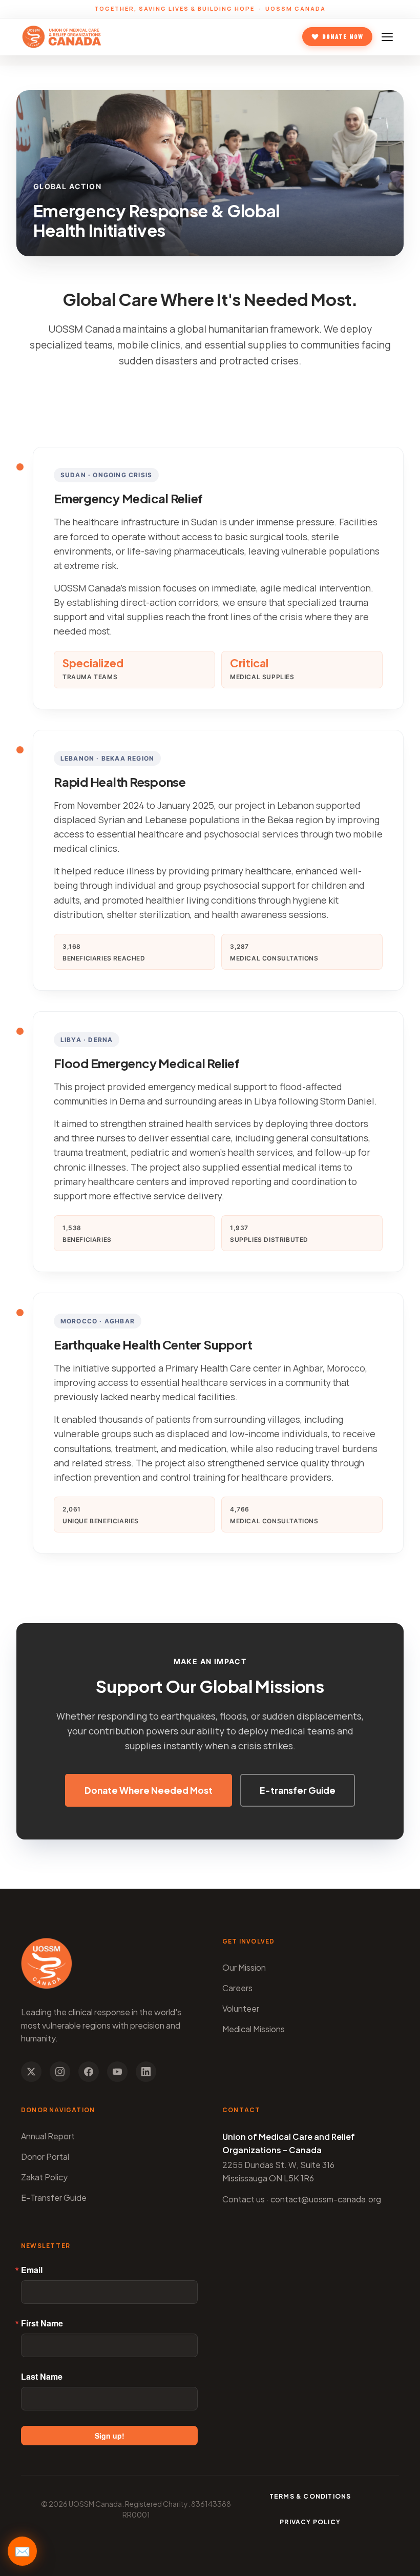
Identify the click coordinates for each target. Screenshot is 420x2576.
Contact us (244, 2199)
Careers (237, 1988)
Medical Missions (254, 2029)
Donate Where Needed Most (149, 1790)
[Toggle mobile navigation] (389, 37)
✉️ (22, 2551)
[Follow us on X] (31, 2072)
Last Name (42, 2377)
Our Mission (244, 1967)
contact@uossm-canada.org (326, 2199)
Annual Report (48, 2136)
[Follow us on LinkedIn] (146, 2072)
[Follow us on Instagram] (60, 2072)
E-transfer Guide (298, 1790)
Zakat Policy (44, 2177)
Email (32, 2270)
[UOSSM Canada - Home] (62, 37)
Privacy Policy (310, 2522)
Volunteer (241, 2008)
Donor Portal (45, 2156)
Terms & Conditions (310, 2496)
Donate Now (343, 36)
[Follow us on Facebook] (89, 2072)
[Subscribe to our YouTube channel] (117, 2072)
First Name (42, 2323)
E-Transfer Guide (54, 2197)
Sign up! (110, 2436)
